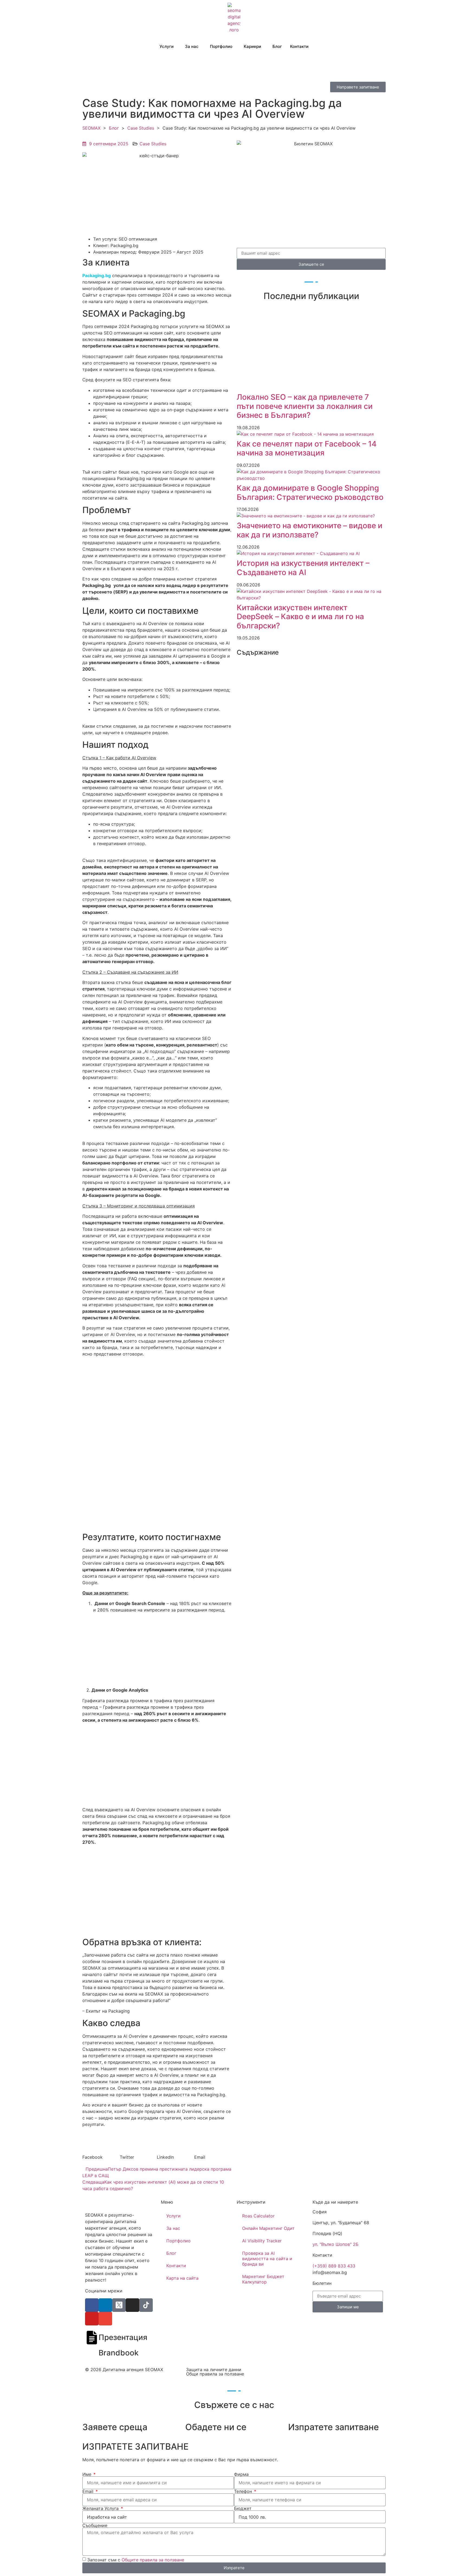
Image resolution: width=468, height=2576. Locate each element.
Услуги (167, 46)
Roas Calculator (258, 2216)
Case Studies (141, 128)
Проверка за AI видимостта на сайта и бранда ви (267, 2259)
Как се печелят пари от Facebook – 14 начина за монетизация (307, 448)
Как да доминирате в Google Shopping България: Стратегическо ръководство (310, 493)
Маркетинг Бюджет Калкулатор (263, 2279)
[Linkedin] (105, 2305)
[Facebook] (92, 2305)
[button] (101, 2154)
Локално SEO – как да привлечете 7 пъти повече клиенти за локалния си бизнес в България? (305, 406)
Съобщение (95, 2525)
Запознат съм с (136, 2559)
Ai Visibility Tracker (262, 2241)
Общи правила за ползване (215, 2374)
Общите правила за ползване (153, 2559)
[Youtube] (92, 2319)
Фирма (241, 2474)
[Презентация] (92, 2338)
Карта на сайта (182, 2278)
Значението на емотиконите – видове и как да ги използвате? (310, 530)
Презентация (123, 2337)
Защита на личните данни (214, 2370)
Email (89, 2491)
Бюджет (243, 2508)
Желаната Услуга (101, 2508)
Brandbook (119, 2353)
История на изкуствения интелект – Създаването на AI (303, 568)
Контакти (299, 46)
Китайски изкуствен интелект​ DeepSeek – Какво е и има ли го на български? (300, 617)
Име (87, 2474)
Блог (277, 46)
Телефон (244, 2491)
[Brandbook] (92, 2353)
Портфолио (221, 46)
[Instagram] (132, 2305)
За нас (173, 2228)
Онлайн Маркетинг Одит (268, 2228)
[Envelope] (105, 2319)
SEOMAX (91, 128)
